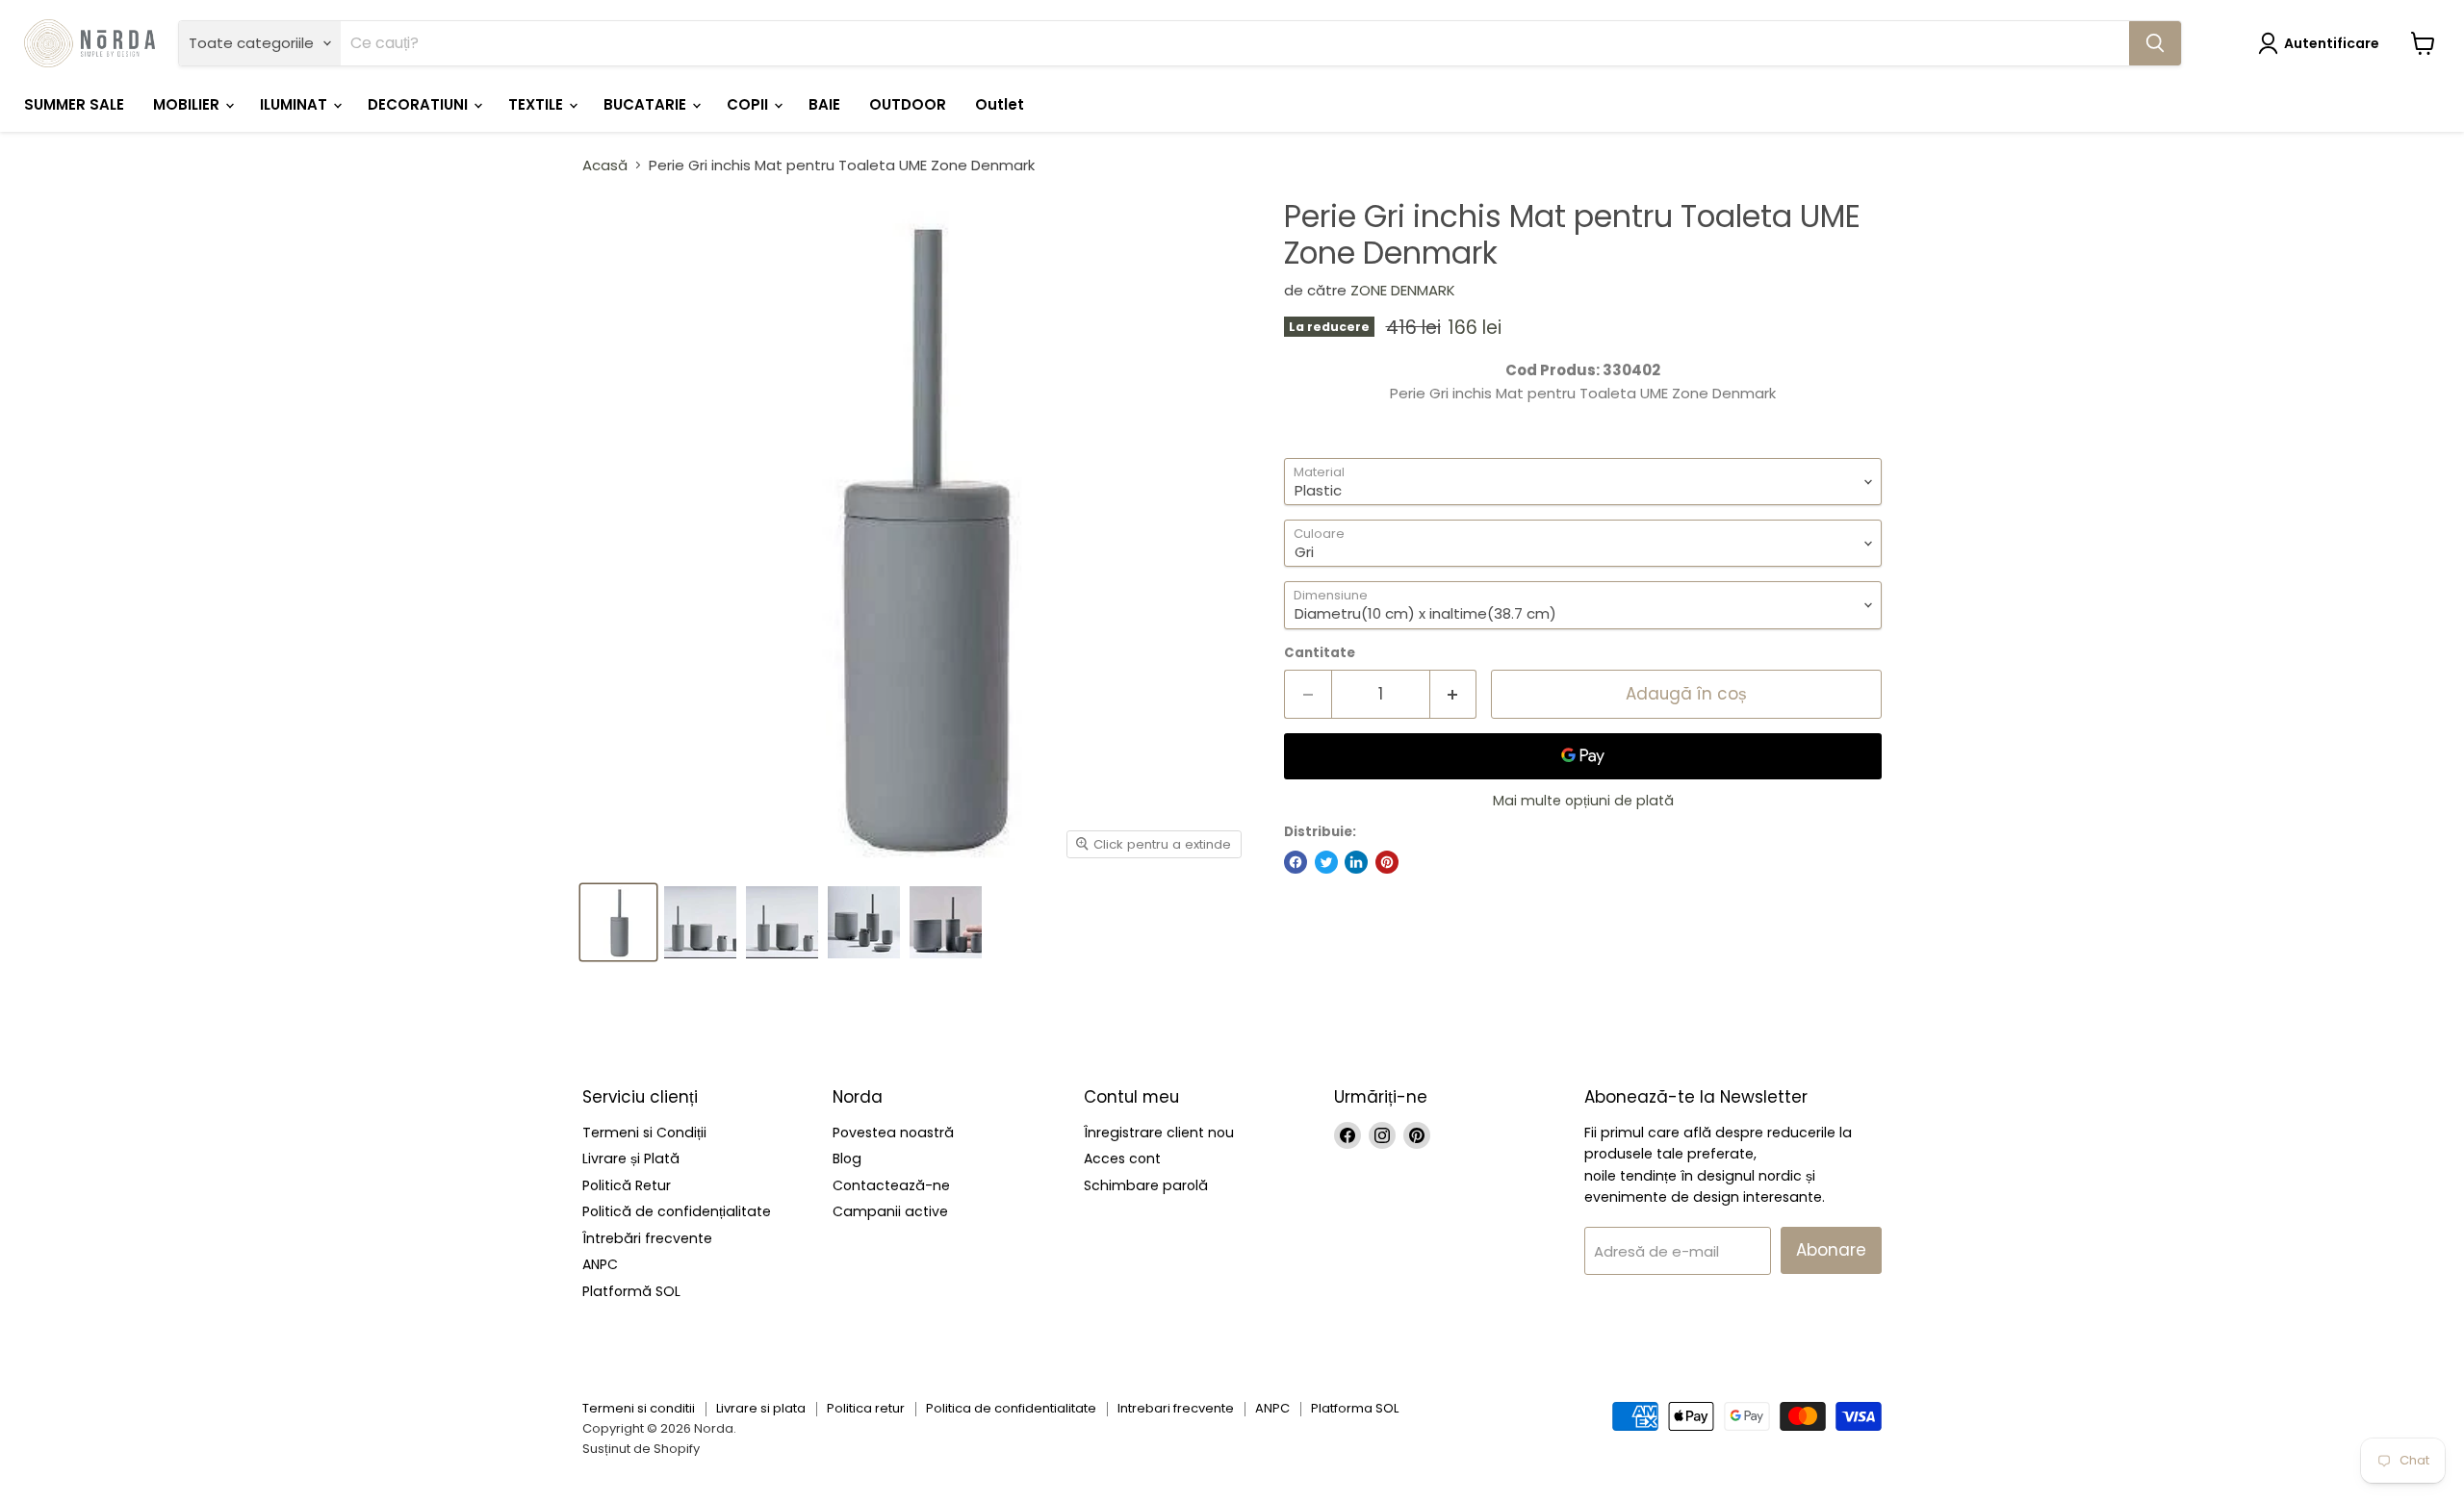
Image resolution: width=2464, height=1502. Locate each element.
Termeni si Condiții (644, 1133)
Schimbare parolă (1146, 1185)
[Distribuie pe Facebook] (1296, 862)
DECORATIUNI (420, 104)
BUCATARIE (647, 104)
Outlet (1000, 104)
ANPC (600, 1264)
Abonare (1831, 1250)
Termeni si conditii (639, 1408)
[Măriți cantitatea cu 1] (1454, 694)
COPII (749, 104)
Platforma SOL (1355, 1408)
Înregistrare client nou (1159, 1133)
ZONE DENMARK (1403, 290)
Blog (847, 1158)
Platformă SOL (631, 1291)
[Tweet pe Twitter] (1326, 862)
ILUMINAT (295, 104)
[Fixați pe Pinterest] (1387, 862)
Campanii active (890, 1211)
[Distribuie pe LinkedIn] (1356, 862)
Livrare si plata (761, 1408)
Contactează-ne (891, 1185)
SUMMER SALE (74, 104)
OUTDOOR (908, 104)
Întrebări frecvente (647, 1238)
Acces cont (1122, 1158)
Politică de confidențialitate (677, 1211)
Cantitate (1320, 653)
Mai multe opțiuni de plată (1583, 801)
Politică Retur (627, 1185)
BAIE (824, 104)
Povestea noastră (893, 1133)
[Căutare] (2155, 43)
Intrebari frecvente (1176, 1408)
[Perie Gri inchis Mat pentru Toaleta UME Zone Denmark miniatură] (618, 922)
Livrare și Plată (631, 1158)
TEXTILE (538, 104)
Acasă (605, 165)
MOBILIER (188, 104)
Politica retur (866, 1408)
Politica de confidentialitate (1011, 1408)
